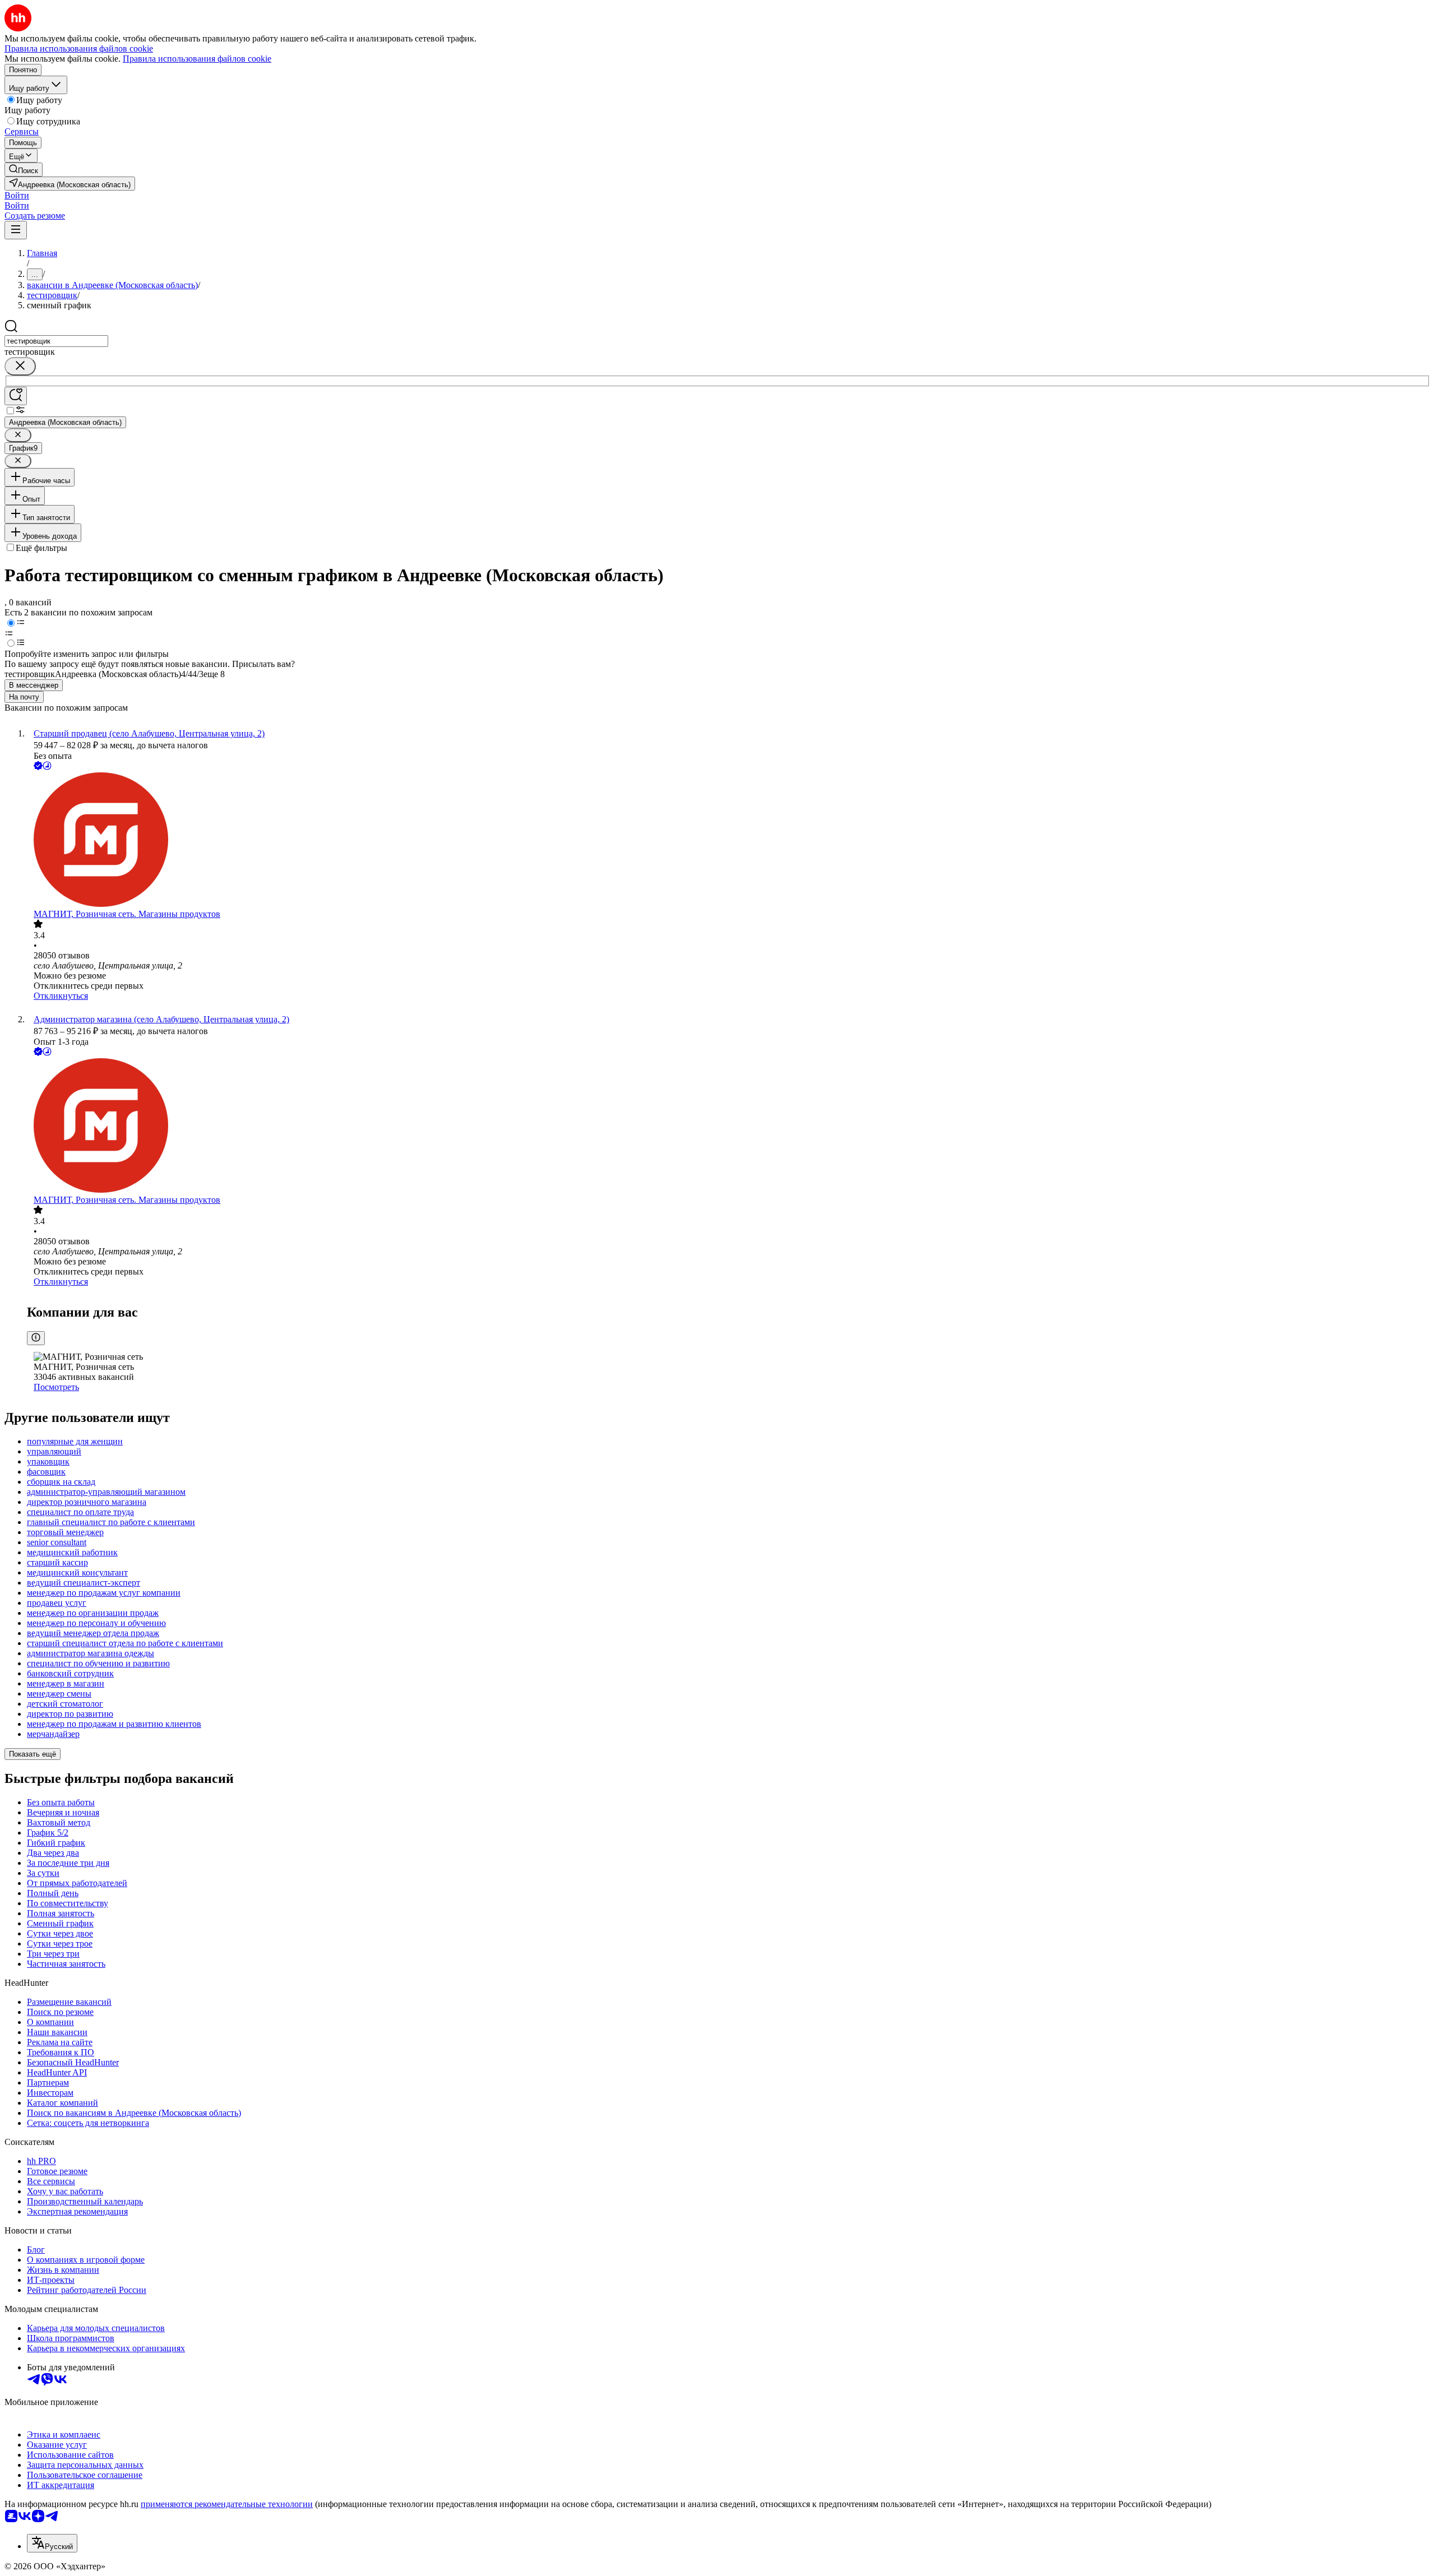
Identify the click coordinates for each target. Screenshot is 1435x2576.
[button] (17, 195)
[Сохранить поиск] (16, 396)
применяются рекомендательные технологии (227, 2504)
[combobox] (56, 341)
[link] (24, 170)
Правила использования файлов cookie (197, 59)
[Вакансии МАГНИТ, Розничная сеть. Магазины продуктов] (729, 841)
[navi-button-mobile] (16, 230)
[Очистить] (20, 366)
